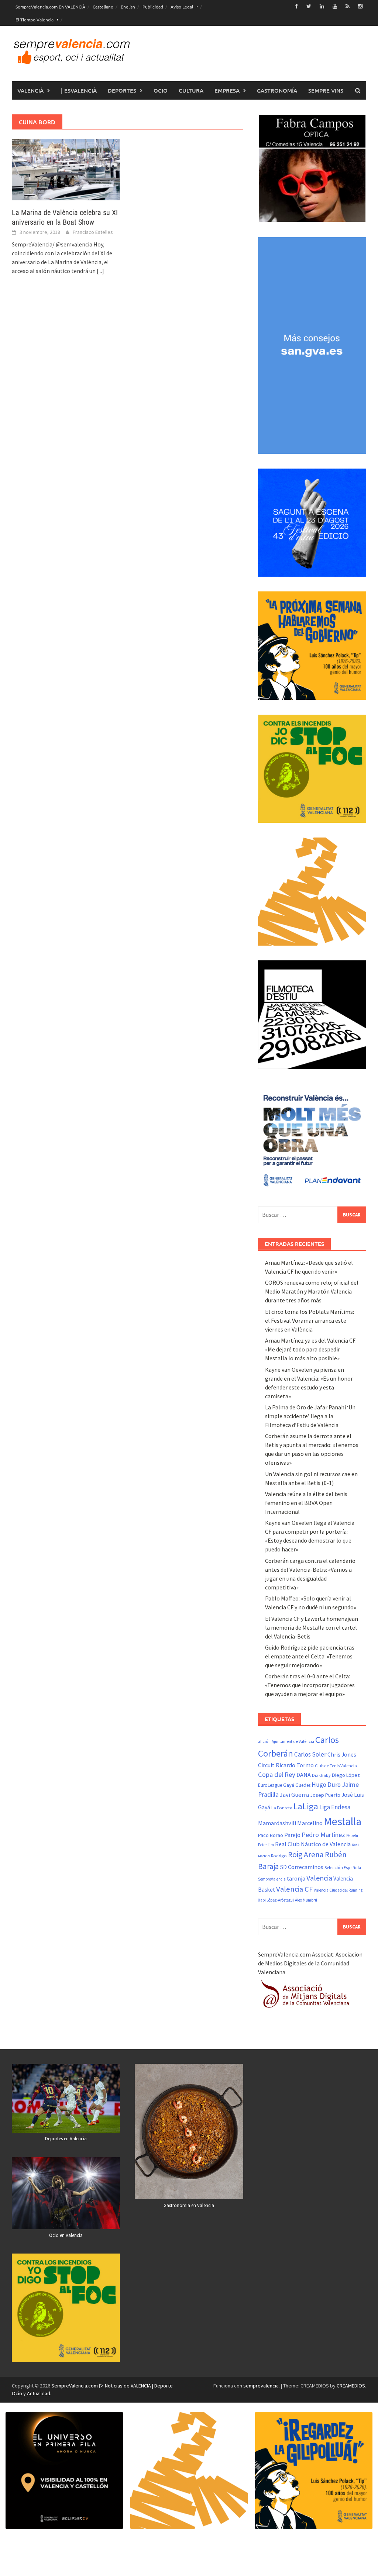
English (128, 7)
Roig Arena (306, 1855)
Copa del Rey (277, 1774)
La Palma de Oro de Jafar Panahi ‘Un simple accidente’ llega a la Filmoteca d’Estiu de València (310, 1416)
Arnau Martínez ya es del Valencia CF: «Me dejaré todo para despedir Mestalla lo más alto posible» (311, 1349)
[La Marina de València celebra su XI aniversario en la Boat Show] (66, 169)
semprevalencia (261, 2386)
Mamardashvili (277, 1823)
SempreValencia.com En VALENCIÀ (50, 7)
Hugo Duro (326, 1785)
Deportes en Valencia (66, 2139)
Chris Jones (342, 1755)
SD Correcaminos (302, 1867)
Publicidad (153, 7)
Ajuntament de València (293, 1741)
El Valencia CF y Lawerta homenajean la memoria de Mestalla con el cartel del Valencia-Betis (312, 1627)
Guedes (303, 1785)
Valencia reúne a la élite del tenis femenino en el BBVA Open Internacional (306, 1503)
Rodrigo (279, 1856)
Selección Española (343, 1868)
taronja (296, 1879)
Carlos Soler (310, 1754)
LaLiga (306, 1806)
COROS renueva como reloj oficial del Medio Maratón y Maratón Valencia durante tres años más (312, 1291)
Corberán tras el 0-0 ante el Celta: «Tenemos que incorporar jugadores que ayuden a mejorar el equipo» (310, 1685)
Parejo (292, 1835)
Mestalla (343, 1821)
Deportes (122, 90)
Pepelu (352, 1836)
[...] (100, 271)
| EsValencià (79, 90)
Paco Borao (271, 1835)
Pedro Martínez (323, 1835)
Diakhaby (321, 1775)
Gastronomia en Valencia (189, 2205)
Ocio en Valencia (66, 2235)
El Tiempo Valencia (35, 20)
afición (264, 1741)
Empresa (227, 90)
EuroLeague (270, 1785)
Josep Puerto (325, 1795)
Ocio (161, 90)
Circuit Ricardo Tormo (286, 1765)
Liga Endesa (335, 1807)
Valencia (319, 1878)
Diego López (346, 1775)
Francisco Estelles (93, 232)
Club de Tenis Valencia (336, 1766)
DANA (304, 1775)
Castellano (103, 7)
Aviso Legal (182, 7)
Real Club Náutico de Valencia (313, 1844)
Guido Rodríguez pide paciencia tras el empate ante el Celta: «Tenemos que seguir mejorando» (310, 1656)
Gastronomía (277, 90)
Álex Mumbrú (306, 1900)
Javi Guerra (294, 1795)
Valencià (30, 90)
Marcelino (310, 1823)
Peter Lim (266, 1845)
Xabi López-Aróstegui (276, 1900)
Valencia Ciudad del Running (338, 1890)
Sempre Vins (326, 90)
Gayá (289, 1785)
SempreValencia (272, 1879)
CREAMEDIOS (351, 2386)
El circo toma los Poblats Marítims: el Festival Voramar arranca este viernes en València (310, 1320)
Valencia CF (294, 1889)
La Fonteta (282, 1808)
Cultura (191, 90)
